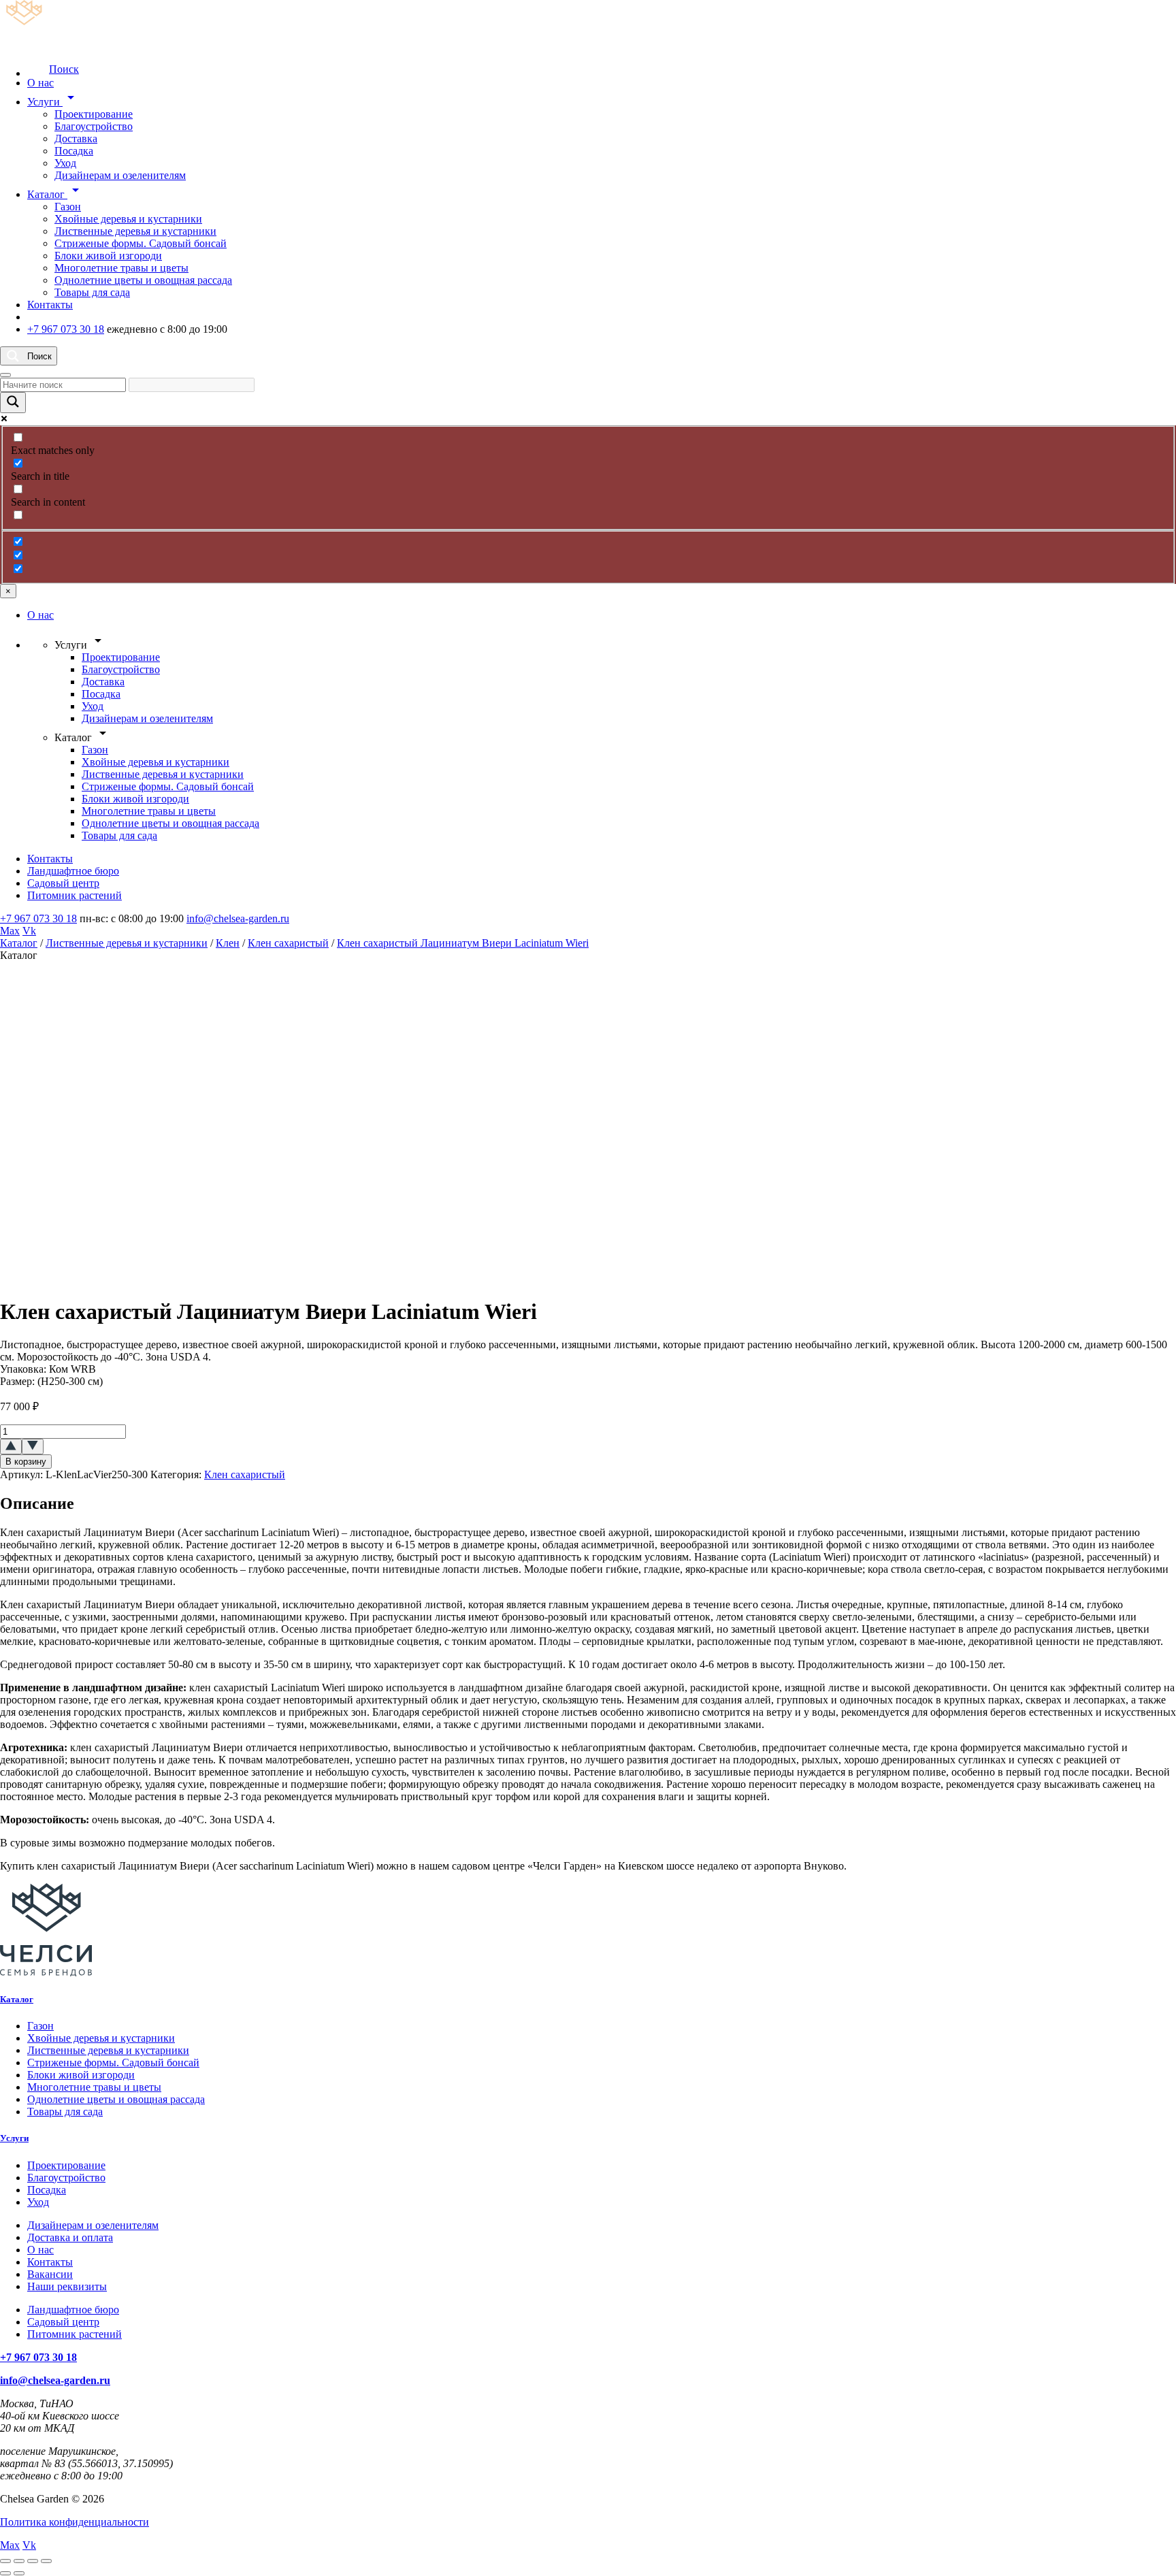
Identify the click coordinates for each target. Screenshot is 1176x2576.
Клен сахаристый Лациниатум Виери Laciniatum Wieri (463, 943)
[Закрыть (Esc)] (46, 2561)
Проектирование (94, 114)
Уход (65, 163)
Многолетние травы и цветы (121, 268)
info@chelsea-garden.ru (238, 918)
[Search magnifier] (13, 403)
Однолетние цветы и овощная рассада (143, 280)
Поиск (64, 69)
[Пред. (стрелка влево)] (5, 2573)
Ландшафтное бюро (73, 871)
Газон (68, 207)
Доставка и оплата (70, 2237)
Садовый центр (63, 883)
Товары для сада (92, 292)
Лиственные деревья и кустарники (135, 231)
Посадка (74, 151)
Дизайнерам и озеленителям (120, 175)
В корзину (26, 1462)
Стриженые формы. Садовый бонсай (141, 243)
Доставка (76, 138)
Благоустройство (94, 126)
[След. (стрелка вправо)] (19, 2573)
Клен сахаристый (288, 943)
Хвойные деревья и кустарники (128, 219)
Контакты (50, 305)
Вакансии (50, 2274)
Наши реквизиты (67, 2286)
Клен (228, 943)
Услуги (53, 102)
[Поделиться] (33, 2561)
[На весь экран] (19, 2561)
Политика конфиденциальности (75, 2522)
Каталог (55, 194)
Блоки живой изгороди (108, 256)
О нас (40, 83)
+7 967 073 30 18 (66, 329)
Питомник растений (75, 895)
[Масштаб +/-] (5, 2561)
